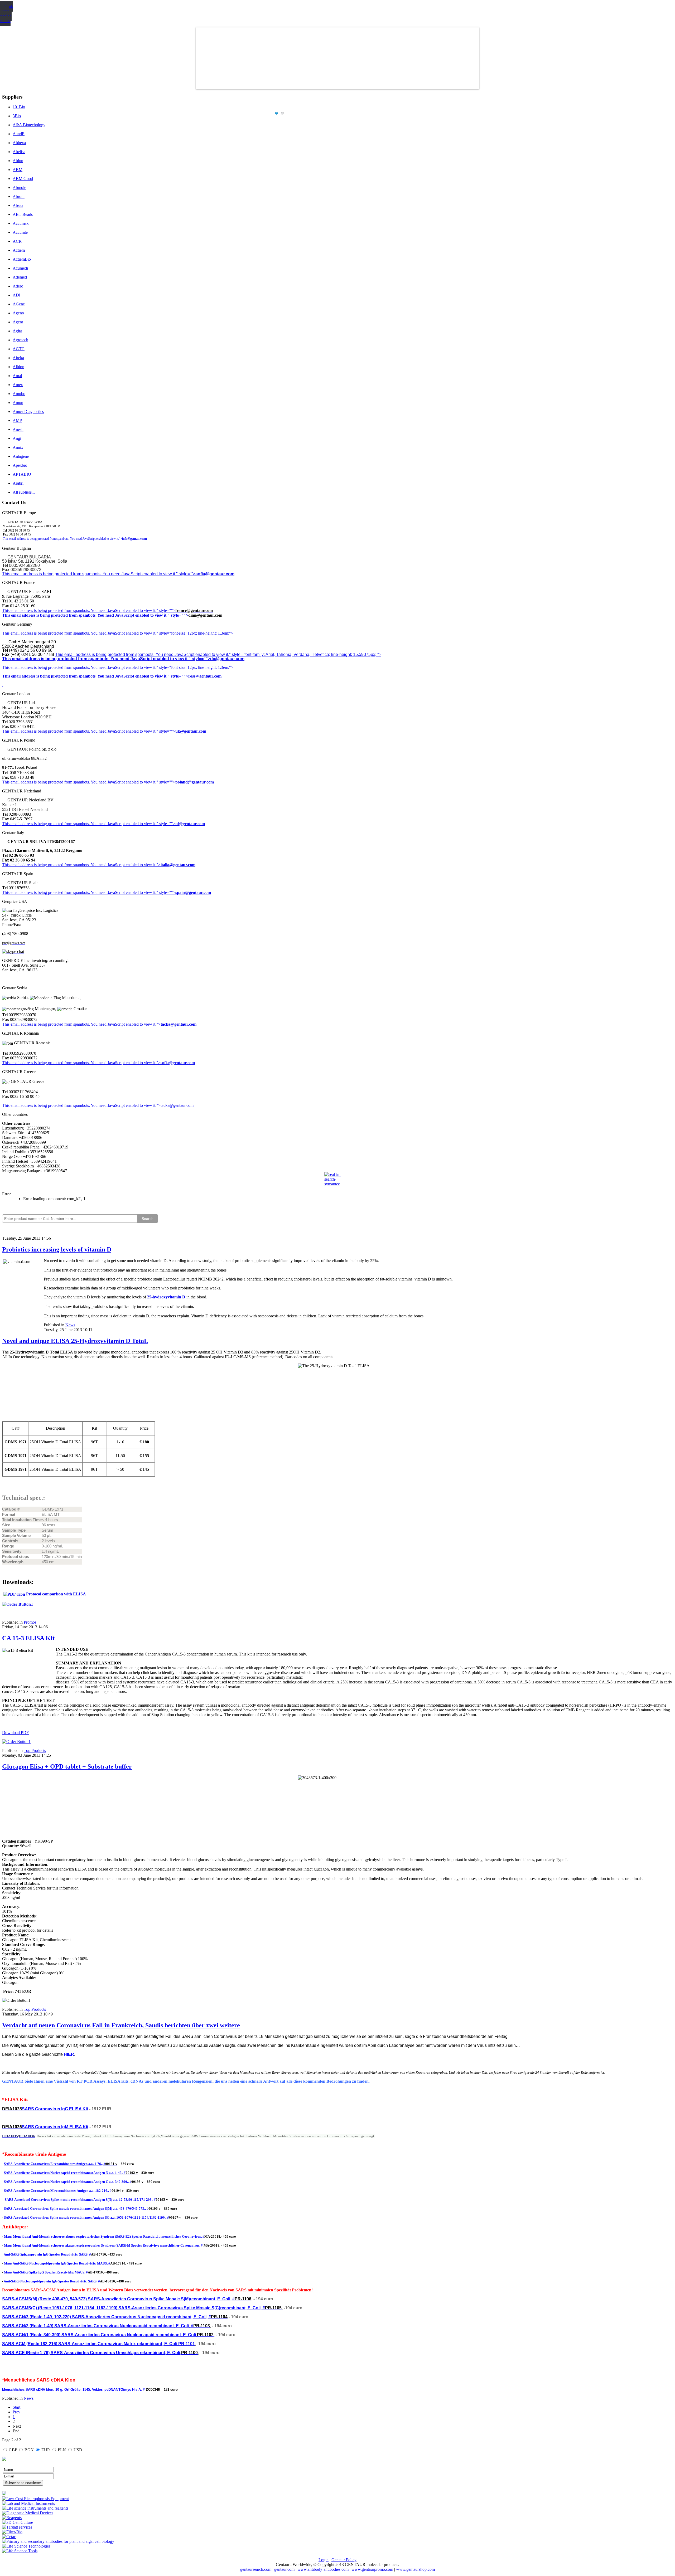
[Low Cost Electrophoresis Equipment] (35, 2499)
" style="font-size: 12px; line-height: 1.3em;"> (195, 667)
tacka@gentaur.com (179, 1024)
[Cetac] (9, 2537)
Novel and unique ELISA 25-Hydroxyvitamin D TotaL (75, 1341)
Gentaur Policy (344, 2560)
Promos (30, 1622)
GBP (13, 2450)
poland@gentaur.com (195, 782)
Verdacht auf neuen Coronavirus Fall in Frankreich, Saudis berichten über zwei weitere (121, 2025)
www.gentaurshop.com (415, 2569)
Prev (16, 2412)
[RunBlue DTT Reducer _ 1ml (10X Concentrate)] (16, 2000)
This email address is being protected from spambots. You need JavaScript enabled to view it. (79, 610)
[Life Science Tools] (20, 2551)
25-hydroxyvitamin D (166, 1297)
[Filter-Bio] (12, 2532)
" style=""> (166, 610)
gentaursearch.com (256, 2569)
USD (78, 2450)
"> (158, 1063)
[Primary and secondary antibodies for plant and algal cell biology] (58, 2541)
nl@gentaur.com (190, 824)
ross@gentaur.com (205, 676)
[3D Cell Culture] (18, 2522)
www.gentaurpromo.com (372, 2569)
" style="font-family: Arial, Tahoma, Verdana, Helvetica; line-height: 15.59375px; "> (305, 654)
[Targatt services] (17, 2527)
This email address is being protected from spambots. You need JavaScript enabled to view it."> (62, 539)
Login (324, 2560)
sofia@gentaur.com (215, 574)
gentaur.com (285, 2569)
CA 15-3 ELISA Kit (28, 1638)
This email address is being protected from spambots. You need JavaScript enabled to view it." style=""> (99, 574)
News (70, 1325)
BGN (29, 2450)
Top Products (35, 1750)
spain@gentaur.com (193, 892)
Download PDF (15, 1733)
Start (16, 2407)
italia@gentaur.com (178, 865)
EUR (46, 2450)
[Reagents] (12, 2518)
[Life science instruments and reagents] (35, 2508)
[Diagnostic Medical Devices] (28, 2513)
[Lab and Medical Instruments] (28, 2503)
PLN (62, 2450)
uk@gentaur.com (191, 731)
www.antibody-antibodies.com (323, 2569)
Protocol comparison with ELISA (56, 1594)
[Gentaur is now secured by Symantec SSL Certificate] (337, 1182)
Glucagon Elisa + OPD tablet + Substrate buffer (67, 1766)
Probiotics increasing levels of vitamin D (57, 1249)
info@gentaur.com (134, 539)
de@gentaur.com (227, 659)
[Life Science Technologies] (26, 2546)
